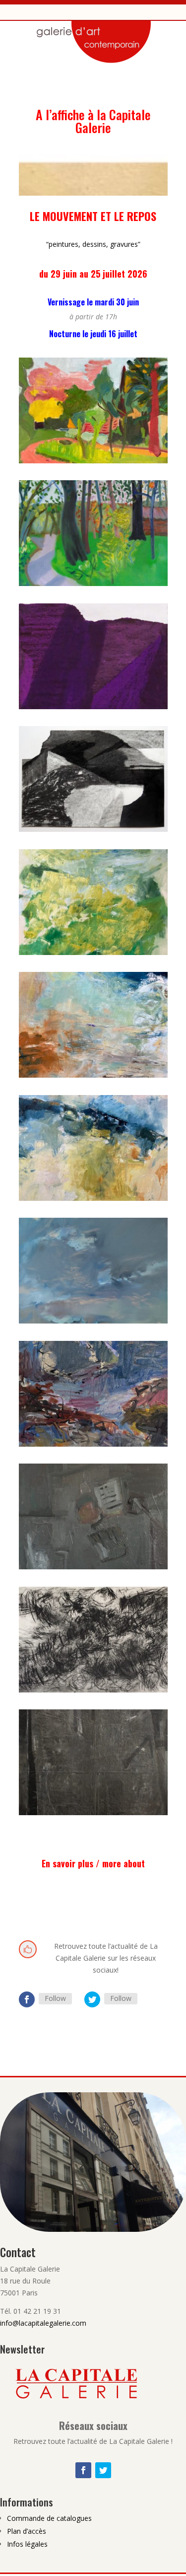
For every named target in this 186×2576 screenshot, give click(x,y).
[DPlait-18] (93, 1321)
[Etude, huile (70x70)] (93, 952)
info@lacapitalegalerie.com (43, 2323)
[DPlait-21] (93, 1444)
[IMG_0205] (93, 1567)
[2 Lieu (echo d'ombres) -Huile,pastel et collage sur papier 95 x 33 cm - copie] (93, 706)
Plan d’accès (27, 2531)
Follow (55, 1998)
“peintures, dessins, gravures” (93, 244)
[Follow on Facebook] (27, 1999)
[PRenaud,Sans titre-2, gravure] (93, 1690)
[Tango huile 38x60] (93, 1198)
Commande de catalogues (49, 2518)
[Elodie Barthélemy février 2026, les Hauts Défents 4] (93, 583)
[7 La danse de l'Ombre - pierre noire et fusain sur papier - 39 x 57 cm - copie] (93, 829)
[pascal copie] (93, 1812)
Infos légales (27, 2544)
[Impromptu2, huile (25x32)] (93, 1075)
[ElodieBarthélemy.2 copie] (93, 461)
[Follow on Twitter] (92, 1999)
